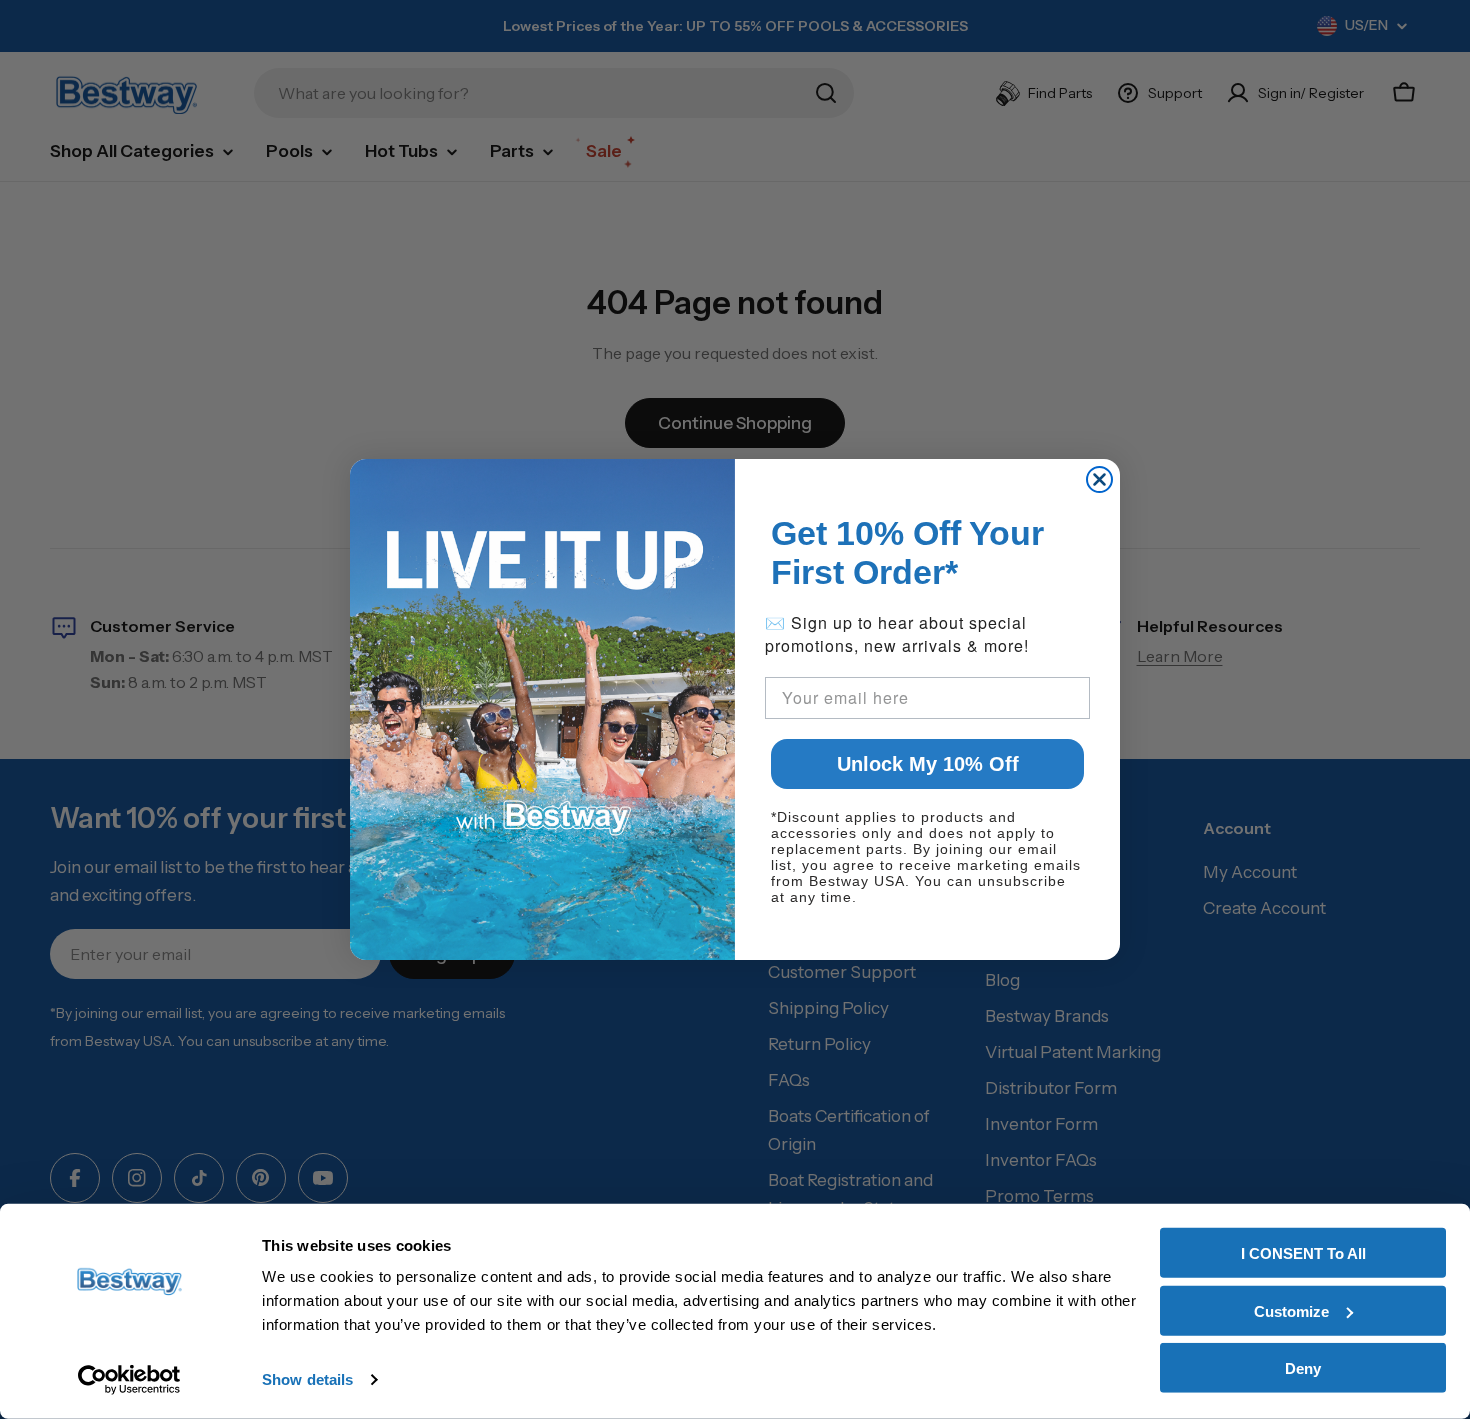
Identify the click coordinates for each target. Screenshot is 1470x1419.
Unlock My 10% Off (928, 764)
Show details (307, 1379)
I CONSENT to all (1303, 1253)
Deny (1303, 1368)
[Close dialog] (1099, 479)
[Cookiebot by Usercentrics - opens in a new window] (129, 1380)
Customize (1291, 1310)
